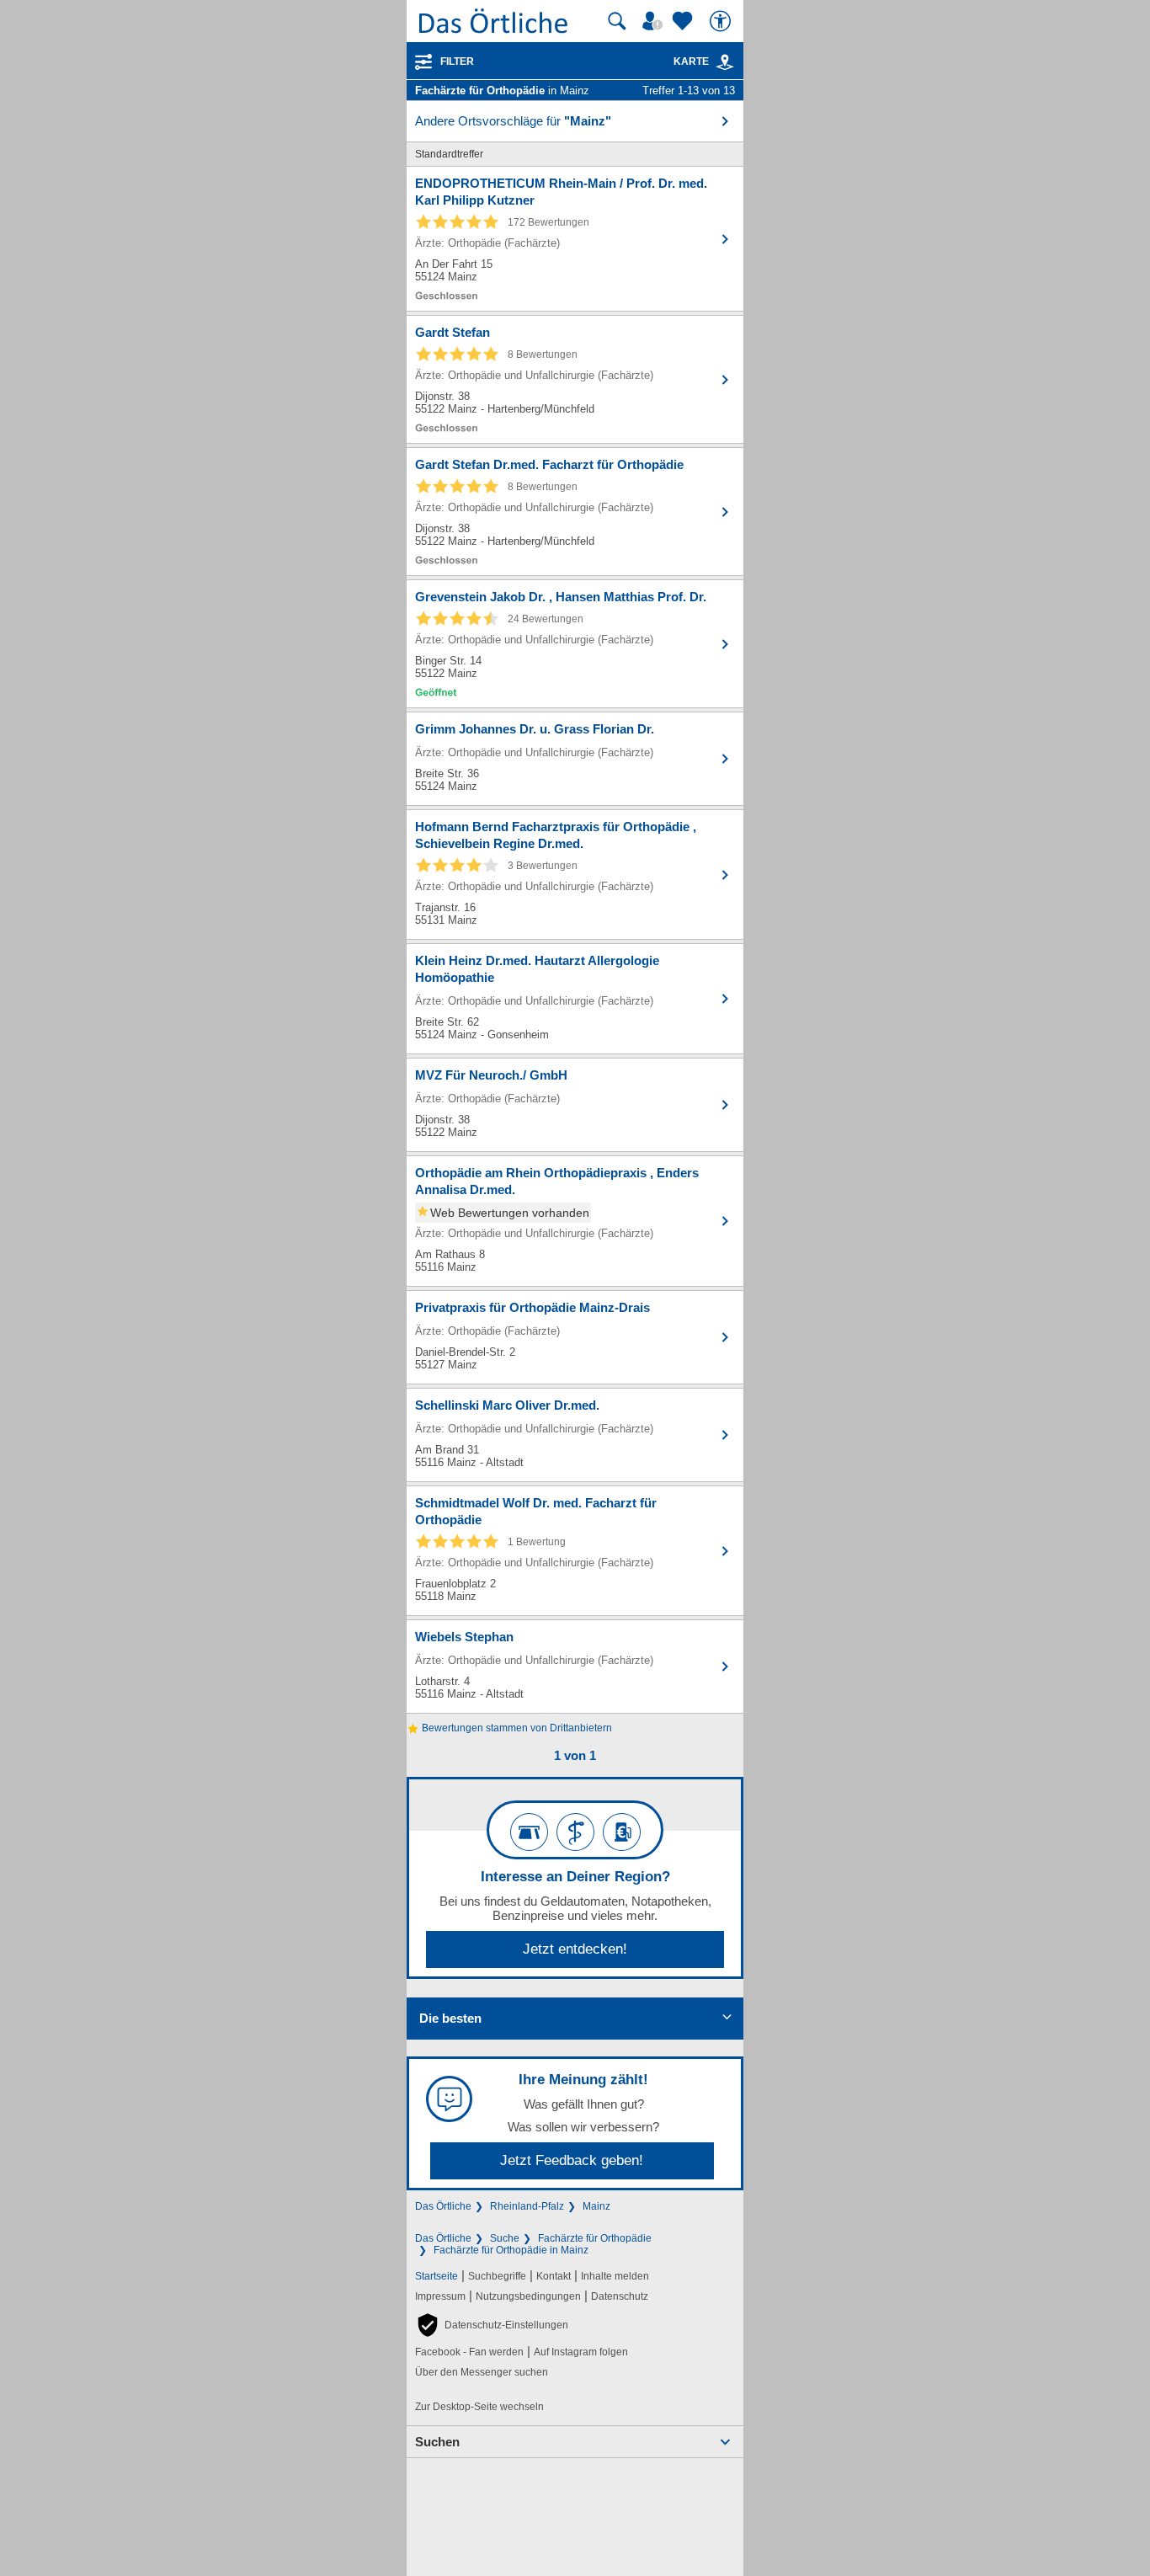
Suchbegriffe (497, 2276)
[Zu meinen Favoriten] (684, 21)
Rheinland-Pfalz (527, 2206)
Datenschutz (620, 2296)
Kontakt (554, 2276)
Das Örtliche (443, 2206)
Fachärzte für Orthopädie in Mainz (511, 2250)
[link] (725, 62)
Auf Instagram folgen (581, 2352)
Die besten (450, 2018)
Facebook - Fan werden (469, 2352)
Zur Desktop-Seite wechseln (479, 2407)
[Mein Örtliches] (655, 21)
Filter (457, 61)
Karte (691, 61)
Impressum (440, 2296)
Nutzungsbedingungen (528, 2296)
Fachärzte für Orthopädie (595, 2238)
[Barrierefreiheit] (722, 21)
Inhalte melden (615, 2276)
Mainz (596, 2206)
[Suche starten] (617, 21)
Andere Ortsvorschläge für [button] (513, 121)
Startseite (437, 2276)
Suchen (437, 2442)
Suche (505, 2238)
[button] (492, 2325)
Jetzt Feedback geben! (572, 2160)
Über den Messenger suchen (482, 2372)
